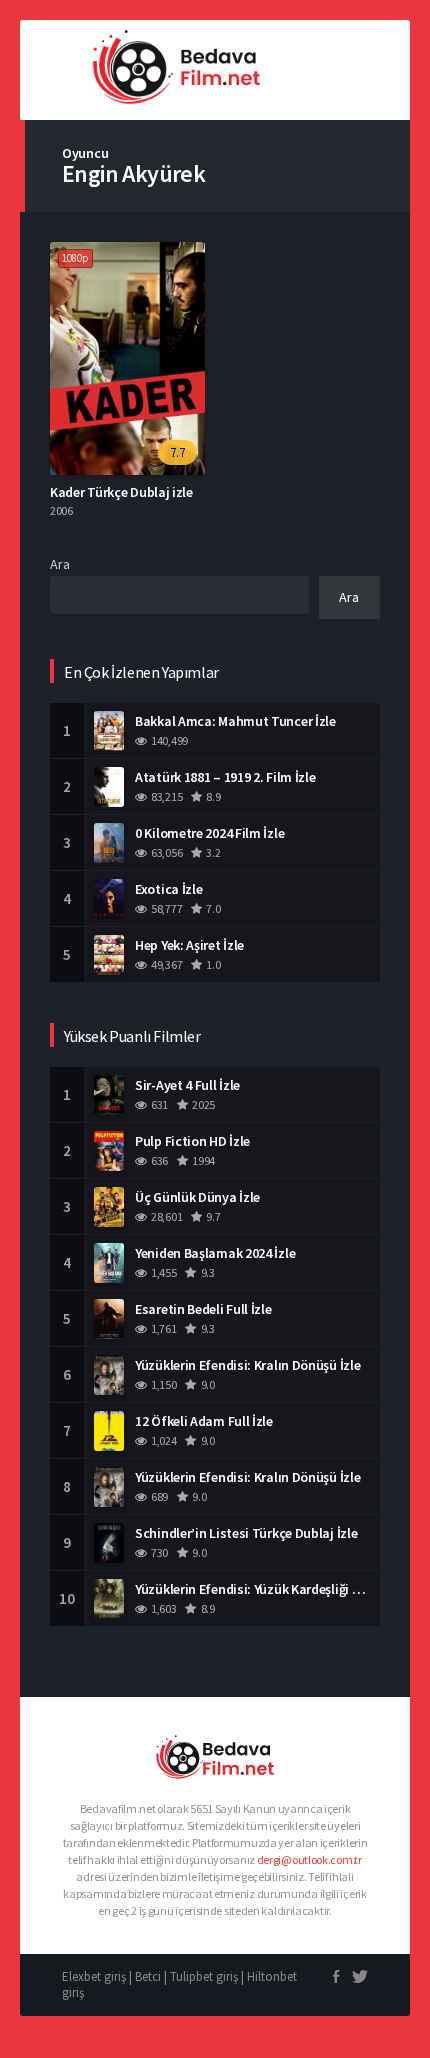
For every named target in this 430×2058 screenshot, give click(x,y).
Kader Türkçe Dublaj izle (121, 492)
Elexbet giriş (94, 1976)
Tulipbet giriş (204, 1976)
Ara (60, 564)
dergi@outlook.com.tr (309, 1859)
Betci (148, 1976)
